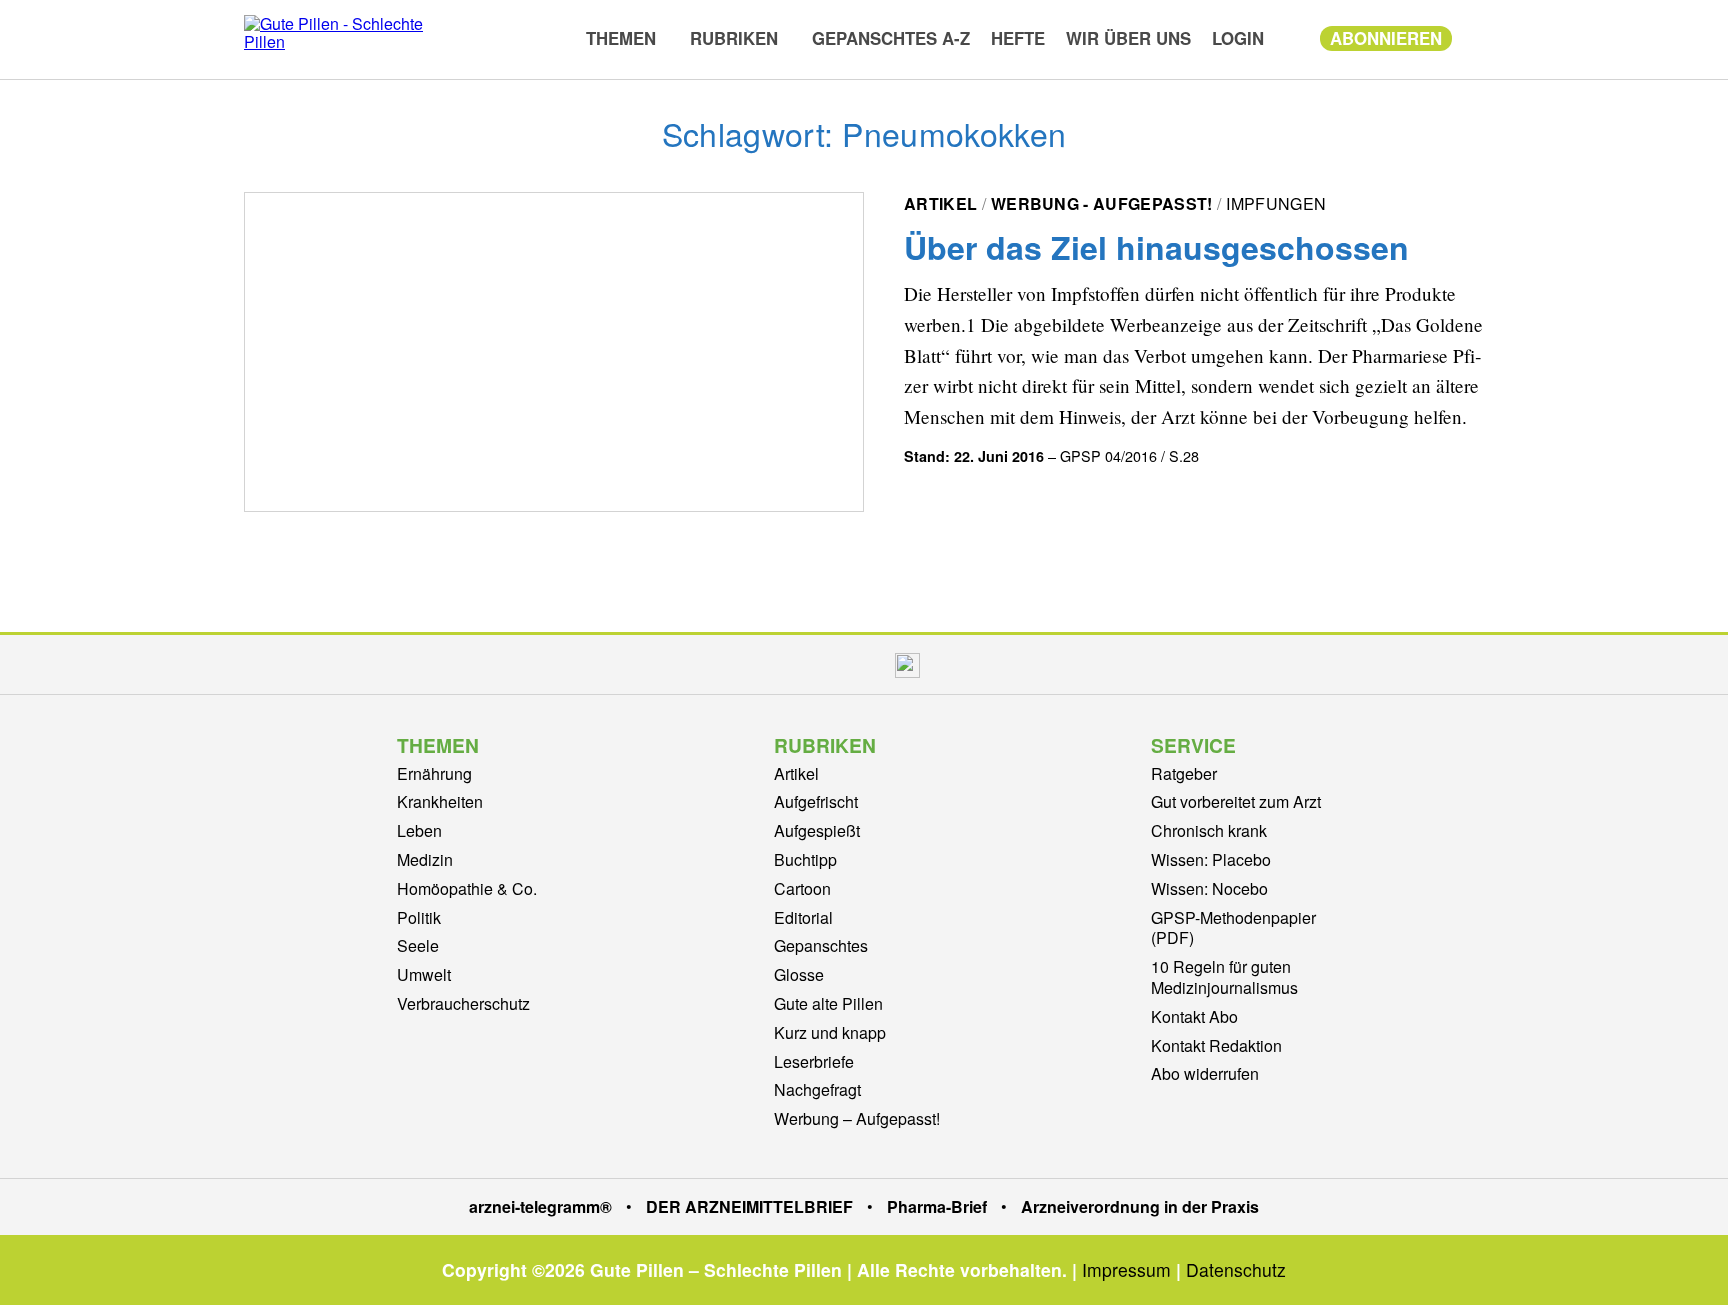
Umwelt (424, 974)
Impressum (1126, 1269)
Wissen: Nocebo (1209, 888)
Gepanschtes (821, 945)
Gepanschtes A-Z (891, 38)
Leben (419, 830)
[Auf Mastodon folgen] (818, 664)
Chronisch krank (1209, 830)
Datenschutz (1236, 1269)
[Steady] (907, 664)
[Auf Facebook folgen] (775, 664)
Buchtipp (805, 859)
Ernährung (434, 773)
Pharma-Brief (937, 1206)
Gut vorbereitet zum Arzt (1236, 801)
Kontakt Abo (1194, 1016)
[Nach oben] (1693, 1263)
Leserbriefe (814, 1061)
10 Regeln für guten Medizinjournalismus (1224, 977)
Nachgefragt (817, 1089)
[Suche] (1473, 36)
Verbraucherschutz (463, 1003)
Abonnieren (1386, 38)
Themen (621, 38)
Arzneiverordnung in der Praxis (1140, 1206)
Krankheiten (440, 801)
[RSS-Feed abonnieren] (953, 664)
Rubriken (734, 38)
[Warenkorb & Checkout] (1292, 38)
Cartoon (802, 888)
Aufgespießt (817, 830)
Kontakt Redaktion (1216, 1045)
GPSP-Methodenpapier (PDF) (1233, 928)
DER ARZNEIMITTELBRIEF (749, 1206)
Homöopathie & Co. (467, 888)
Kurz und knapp (830, 1032)
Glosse (799, 974)
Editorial (803, 917)
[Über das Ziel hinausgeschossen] (554, 352)
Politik (419, 917)
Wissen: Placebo (1211, 859)
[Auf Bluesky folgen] (861, 664)
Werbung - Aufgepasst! (1102, 203)
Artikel (940, 203)
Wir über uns (1128, 38)
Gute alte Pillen (828, 1003)
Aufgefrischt (816, 801)
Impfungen (1276, 203)
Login (1238, 38)
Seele (418, 945)
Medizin (425, 859)
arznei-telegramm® (540, 1206)
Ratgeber (1184, 773)
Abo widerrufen (1205, 1073)
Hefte (1018, 38)
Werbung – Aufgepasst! (857, 1118)
